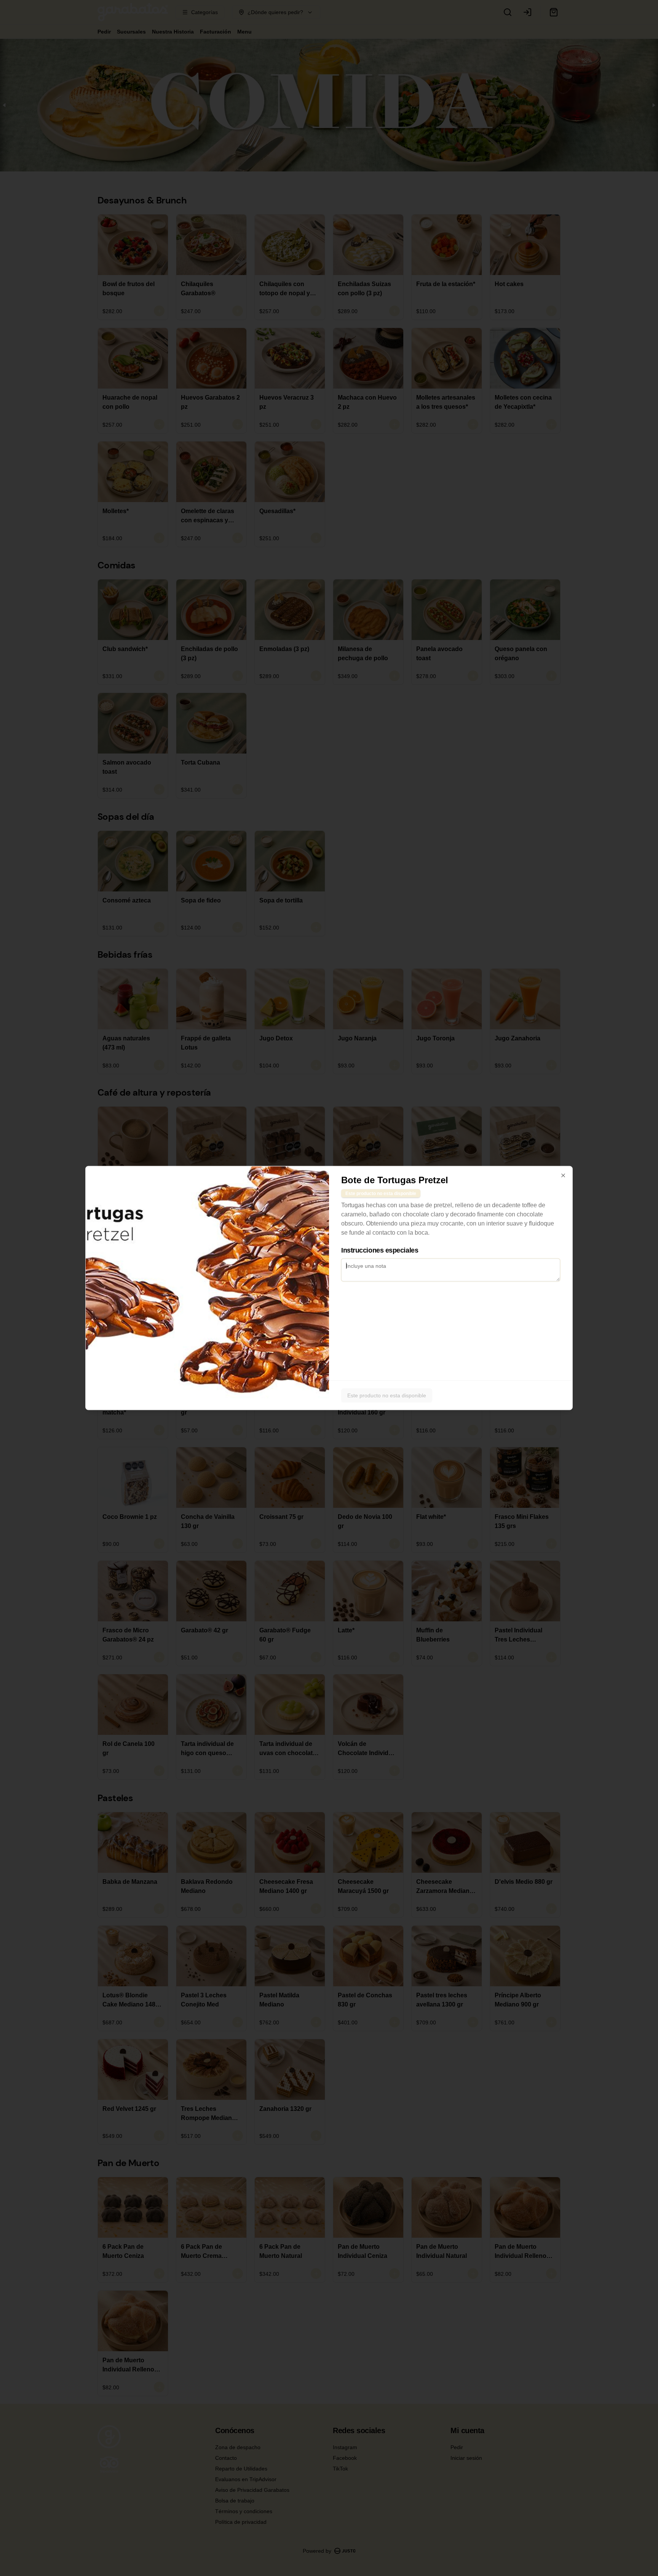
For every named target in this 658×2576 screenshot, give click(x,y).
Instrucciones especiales (380, 1250)
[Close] (563, 1176)
